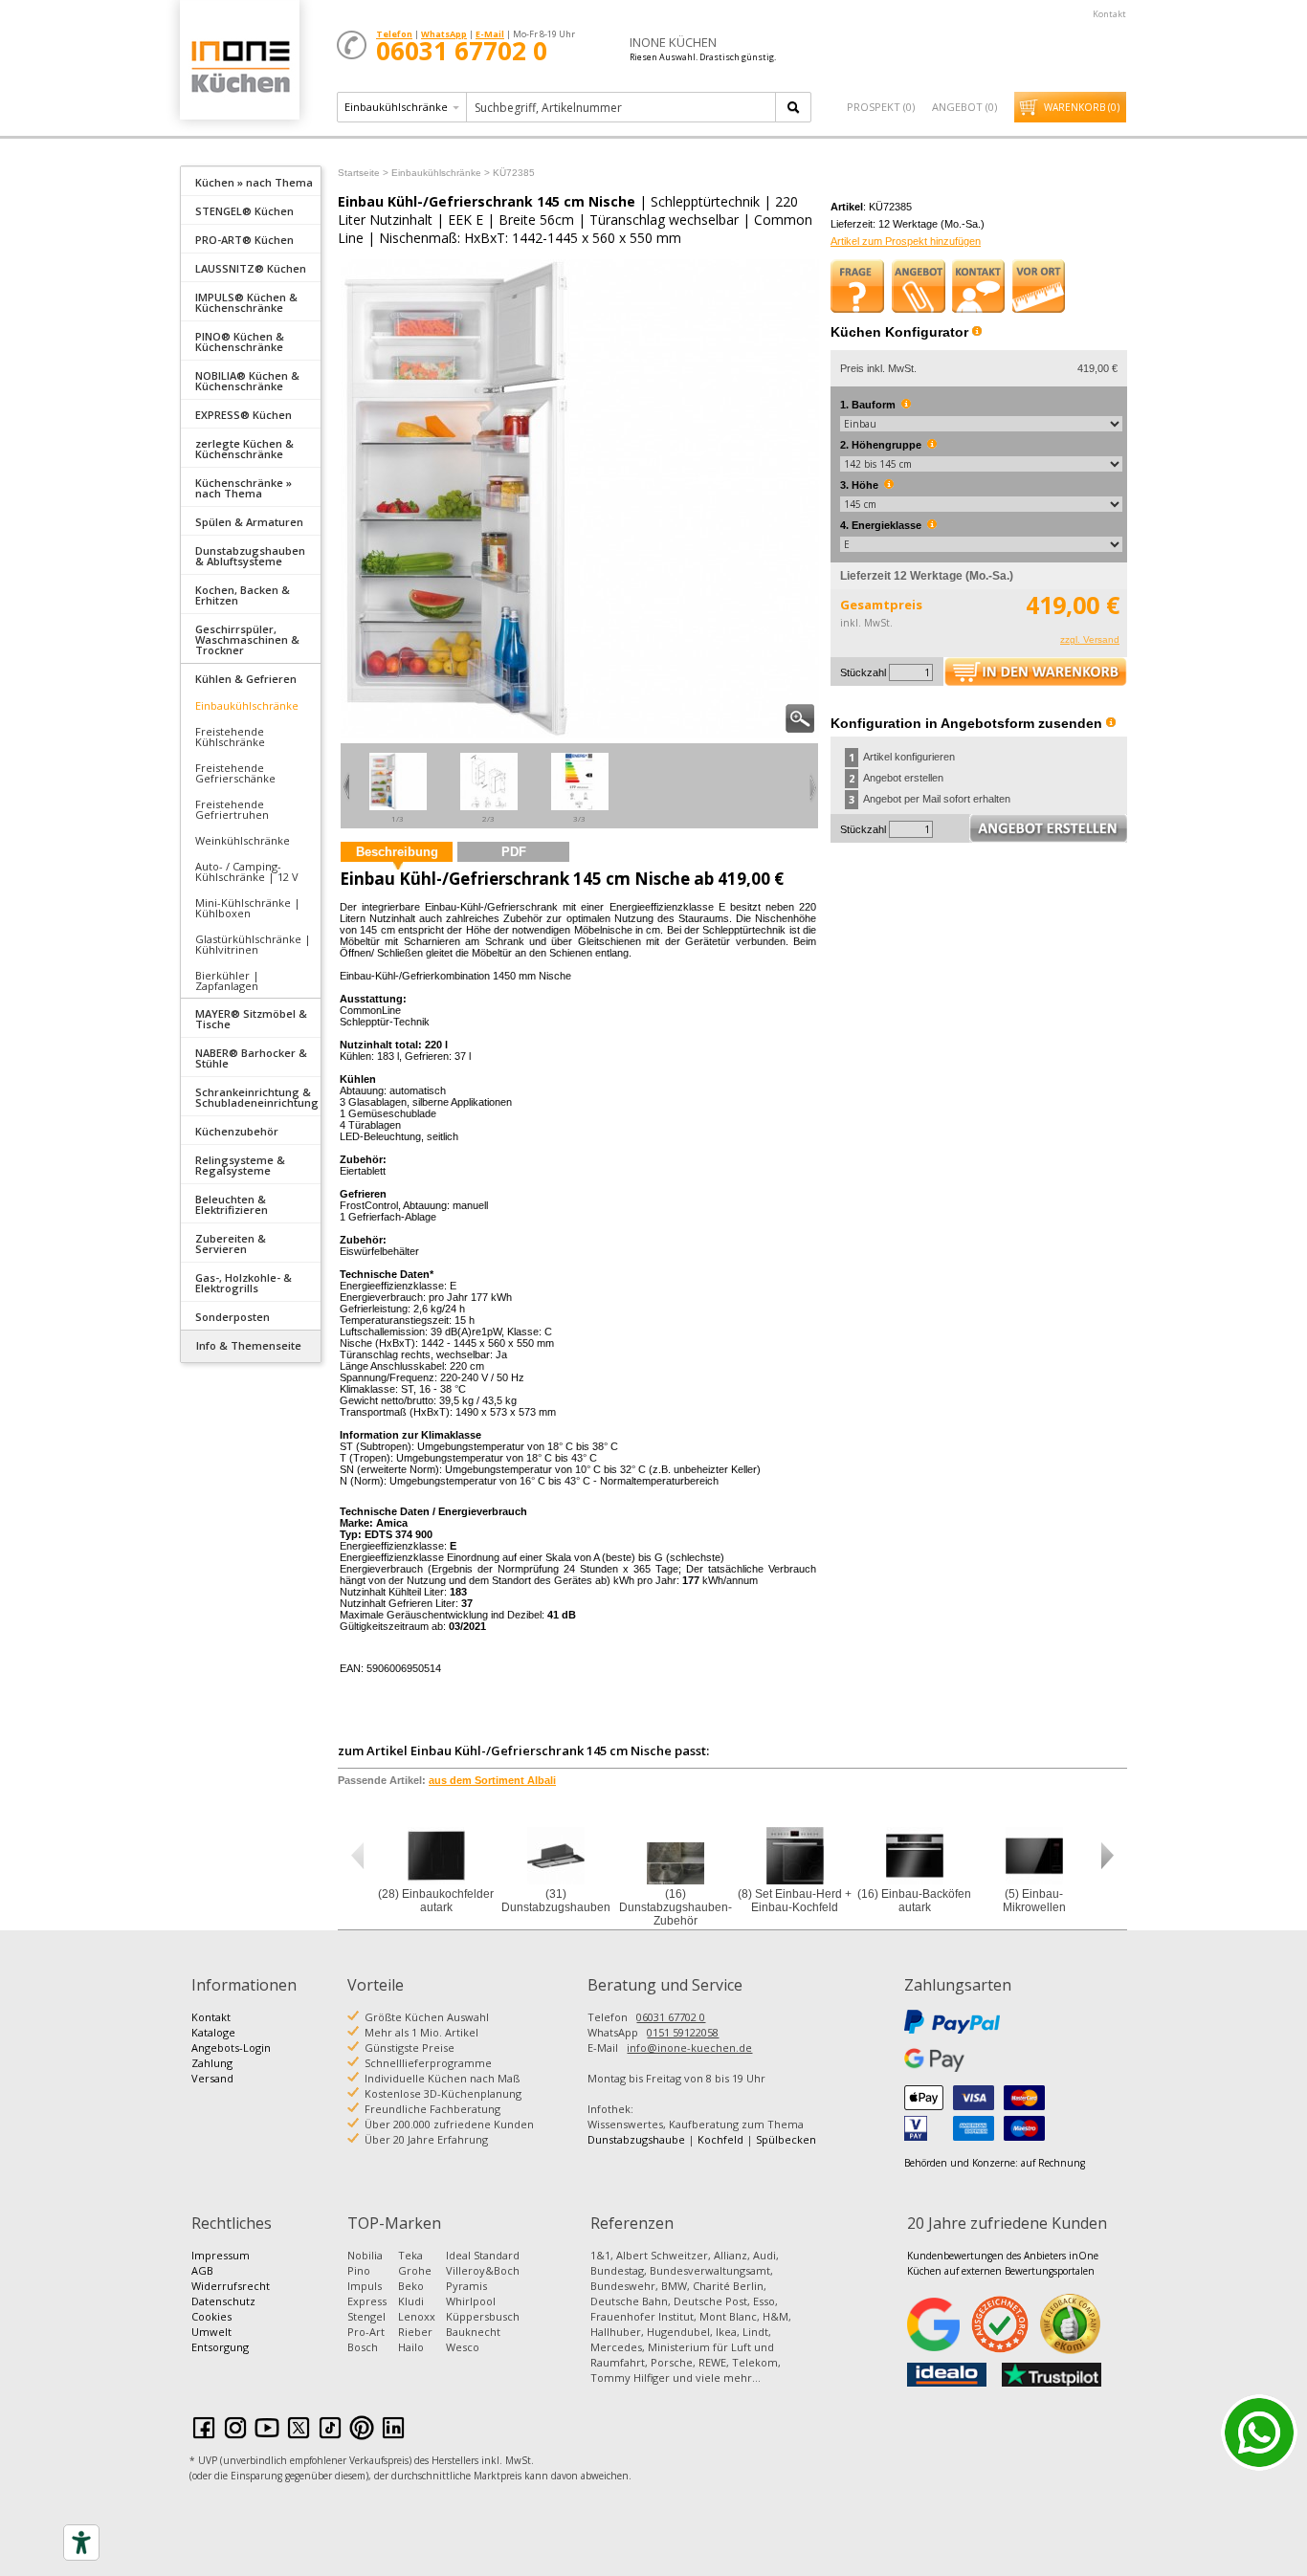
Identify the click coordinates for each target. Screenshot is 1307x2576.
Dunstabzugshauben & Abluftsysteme (250, 556)
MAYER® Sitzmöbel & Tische (251, 1019)
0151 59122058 (683, 2032)
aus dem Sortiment (492, 1780)
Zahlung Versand (212, 2070)
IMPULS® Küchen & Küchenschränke (246, 302)
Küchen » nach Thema (254, 182)
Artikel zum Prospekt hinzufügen (906, 241)
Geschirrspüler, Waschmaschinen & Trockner (247, 639)
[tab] (251, 181)
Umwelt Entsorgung (220, 2339)
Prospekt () (881, 107)
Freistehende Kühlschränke (230, 737)
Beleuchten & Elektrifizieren (232, 1204)
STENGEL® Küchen (244, 211)
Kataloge (213, 2032)
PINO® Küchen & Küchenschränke (240, 341)
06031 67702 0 (671, 2017)
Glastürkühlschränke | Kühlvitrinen (253, 944)
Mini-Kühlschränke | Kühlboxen (248, 908)
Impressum (221, 2255)
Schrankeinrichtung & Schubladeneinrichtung (257, 1097)
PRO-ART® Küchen (244, 240)
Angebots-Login (231, 2048)
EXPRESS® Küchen (244, 415)
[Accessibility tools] (81, 2543)
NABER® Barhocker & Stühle (251, 1058)
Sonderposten (233, 1317)
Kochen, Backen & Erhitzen (243, 595)
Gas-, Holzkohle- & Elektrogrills (244, 1283)
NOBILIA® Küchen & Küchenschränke (247, 381)
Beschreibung (397, 852)
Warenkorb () (1082, 107)
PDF (514, 852)
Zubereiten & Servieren (231, 1244)
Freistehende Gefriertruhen (232, 809)
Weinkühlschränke (243, 840)
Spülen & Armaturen (249, 522)
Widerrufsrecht (231, 2286)
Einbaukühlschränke (247, 705)
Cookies (211, 2316)
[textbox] (622, 107)
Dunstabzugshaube (636, 2139)
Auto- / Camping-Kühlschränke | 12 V (247, 871)
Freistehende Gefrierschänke (235, 773)
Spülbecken (786, 2139)
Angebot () (964, 107)
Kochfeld (720, 2139)
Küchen (239, 66)
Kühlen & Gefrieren (246, 679)
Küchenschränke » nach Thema (244, 488)
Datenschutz (223, 2301)
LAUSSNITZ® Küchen (251, 268)
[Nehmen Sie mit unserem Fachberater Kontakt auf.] (979, 286)
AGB (202, 2270)
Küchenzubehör (237, 1131)
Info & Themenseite (249, 1345)
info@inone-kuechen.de (689, 2048)
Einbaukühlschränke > (441, 173)
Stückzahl (863, 672)
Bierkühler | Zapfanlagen (227, 980)
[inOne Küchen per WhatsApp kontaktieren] (1259, 2433)
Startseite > (363, 173)
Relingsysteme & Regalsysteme (240, 1165)
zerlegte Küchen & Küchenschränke (244, 449)
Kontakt (1109, 14)
